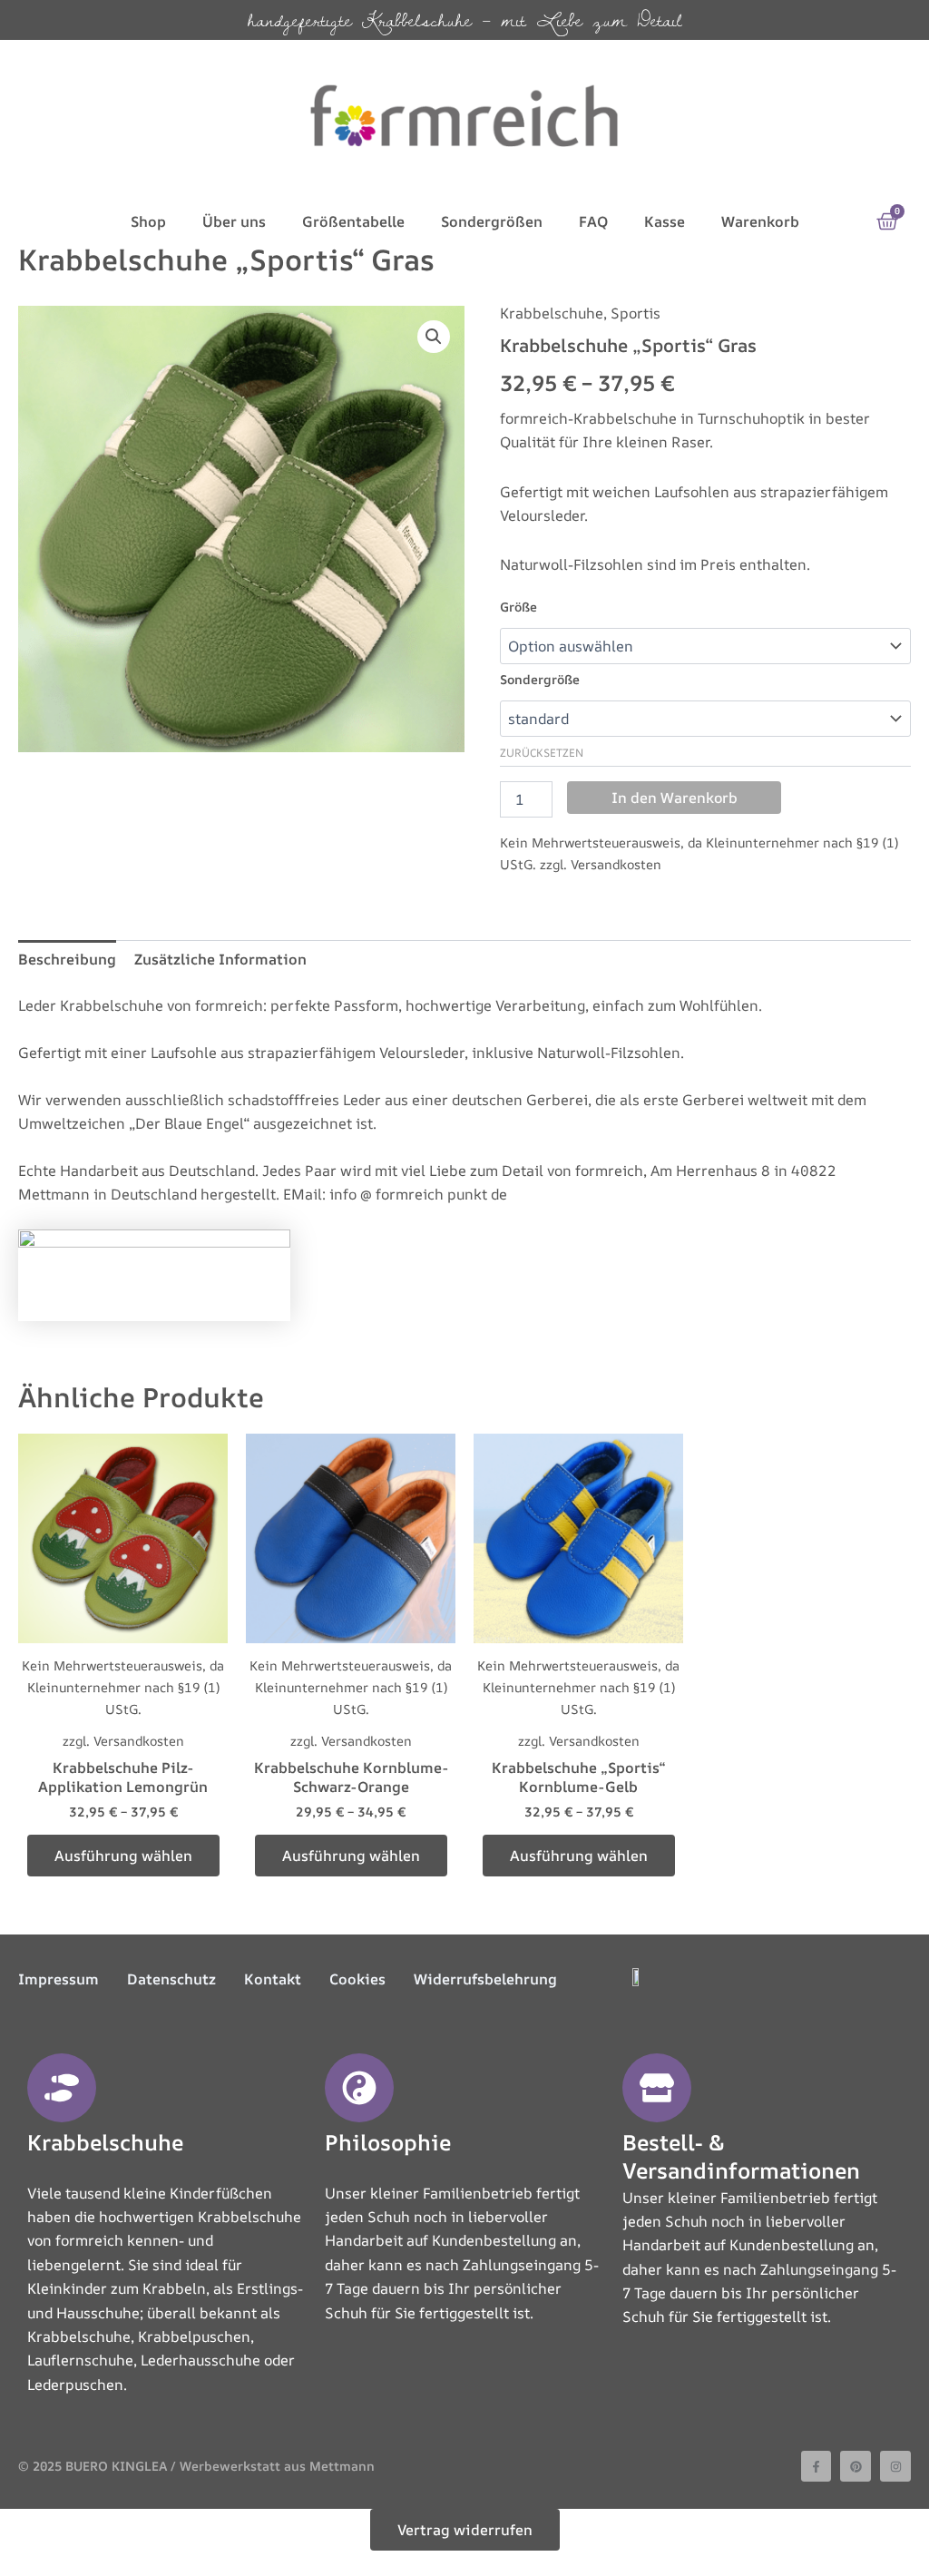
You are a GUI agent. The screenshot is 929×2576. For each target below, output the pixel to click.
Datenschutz (171, 1979)
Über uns (234, 221)
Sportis (636, 313)
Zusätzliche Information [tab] (220, 959)
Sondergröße (540, 679)
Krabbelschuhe (552, 313)
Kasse (665, 221)
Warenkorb (760, 221)
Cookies (357, 1979)
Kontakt (273, 1979)
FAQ (593, 221)
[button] (434, 337)
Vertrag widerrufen (465, 2530)
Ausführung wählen (123, 1856)
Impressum (59, 1979)
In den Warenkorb (675, 798)
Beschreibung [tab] (67, 959)
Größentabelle (353, 221)
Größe (518, 607)
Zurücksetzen (542, 753)
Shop (148, 221)
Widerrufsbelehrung (485, 1979)
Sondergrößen (492, 221)
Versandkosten (616, 864)
